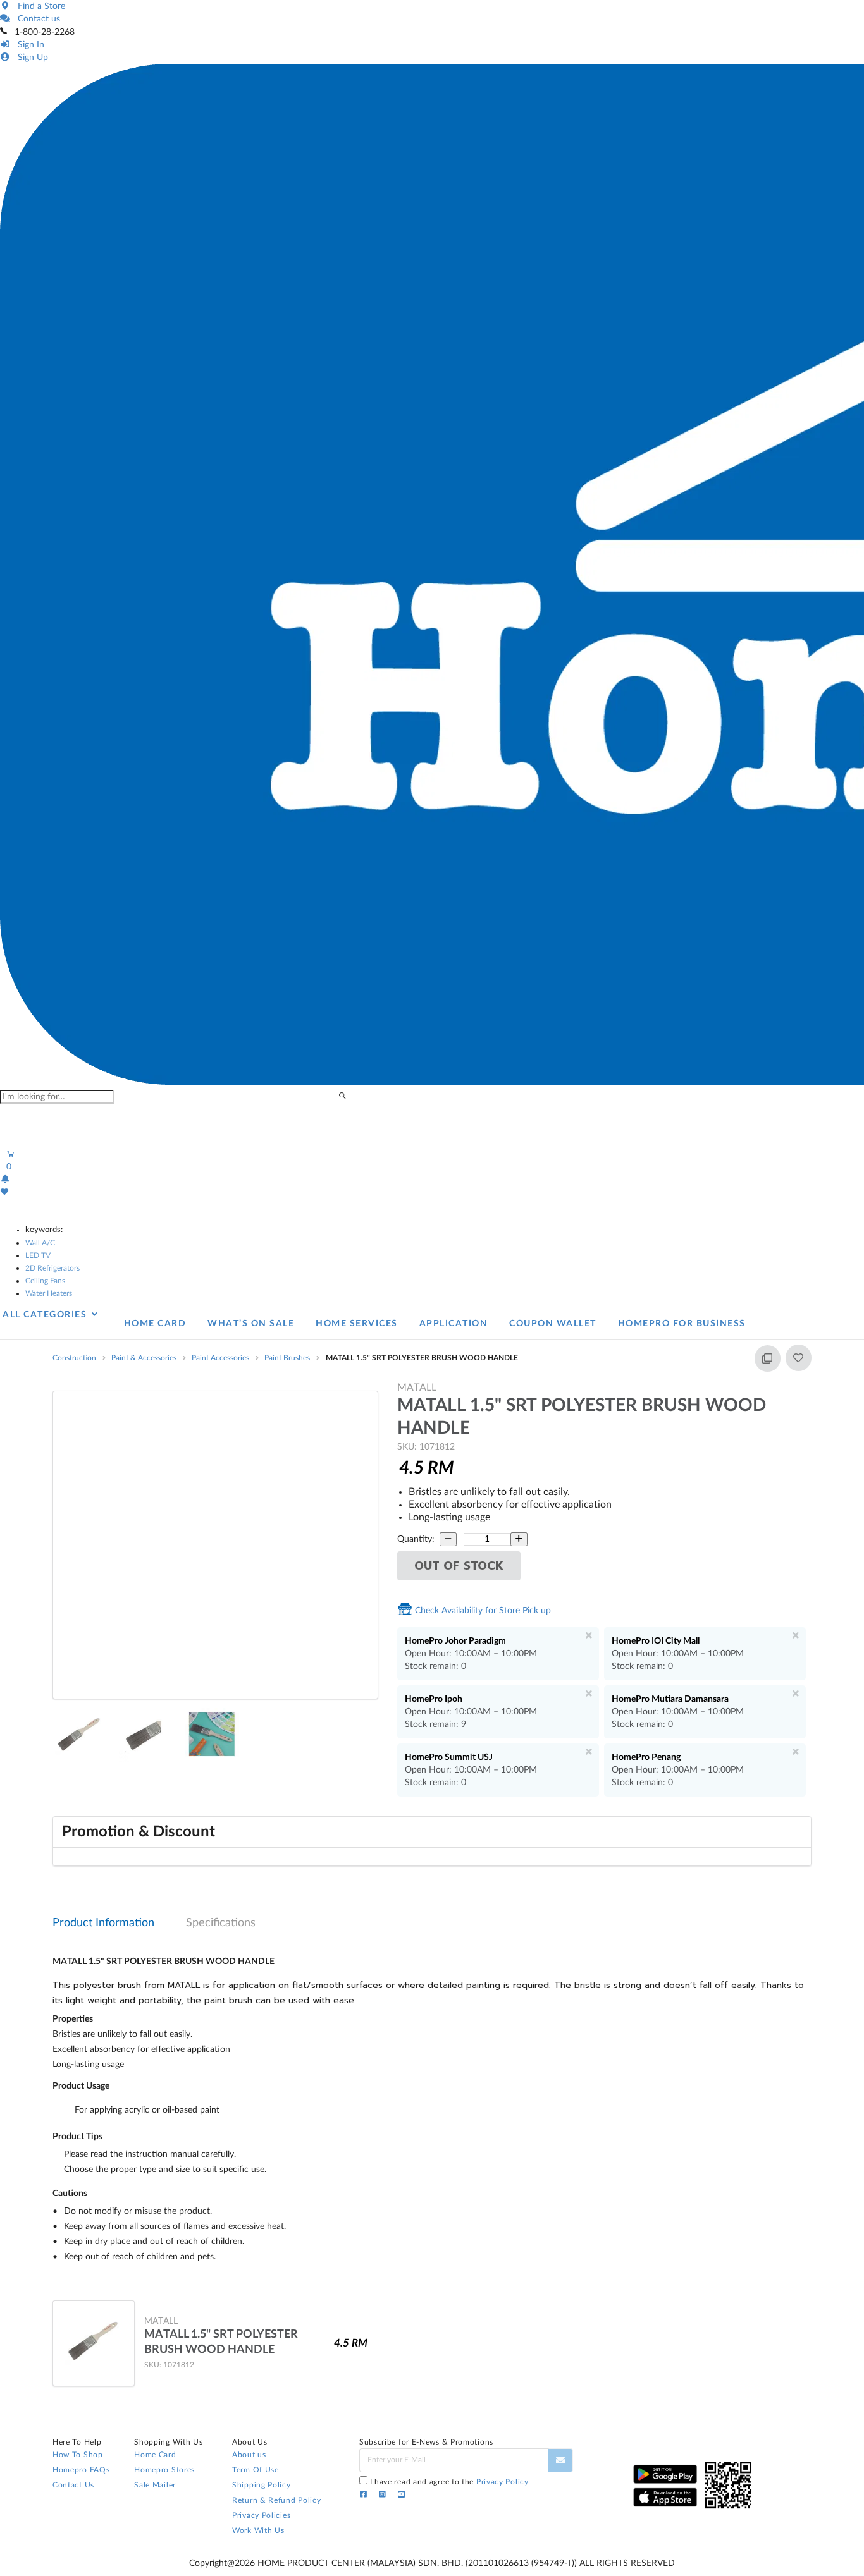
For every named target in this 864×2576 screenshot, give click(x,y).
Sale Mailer (155, 2485)
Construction (74, 1358)
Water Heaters (49, 1293)
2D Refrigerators (52, 1268)
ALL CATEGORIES (46, 1315)
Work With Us (258, 2530)
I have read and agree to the (449, 2482)
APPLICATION (454, 1324)
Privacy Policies (261, 2515)
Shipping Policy (262, 2485)
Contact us (36, 19)
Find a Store (39, 6)
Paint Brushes (287, 1358)
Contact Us (73, 2485)
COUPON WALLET (553, 1324)
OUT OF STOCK (459, 1566)
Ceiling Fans (45, 1281)
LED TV (38, 1255)
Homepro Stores (164, 2470)
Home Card (155, 2455)
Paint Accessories (220, 1358)
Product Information (103, 1923)
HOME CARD (155, 1324)
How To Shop (78, 2455)
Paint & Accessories (144, 1358)
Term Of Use (256, 2470)
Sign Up (30, 58)
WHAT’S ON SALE (251, 1324)
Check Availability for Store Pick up (482, 1611)
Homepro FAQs (81, 2470)
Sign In (28, 45)
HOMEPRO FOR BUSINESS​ (682, 1324)
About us (249, 2455)
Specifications (221, 1923)
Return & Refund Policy (276, 2500)
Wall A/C (40, 1243)
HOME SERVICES (357, 1324)
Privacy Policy (503, 2482)
